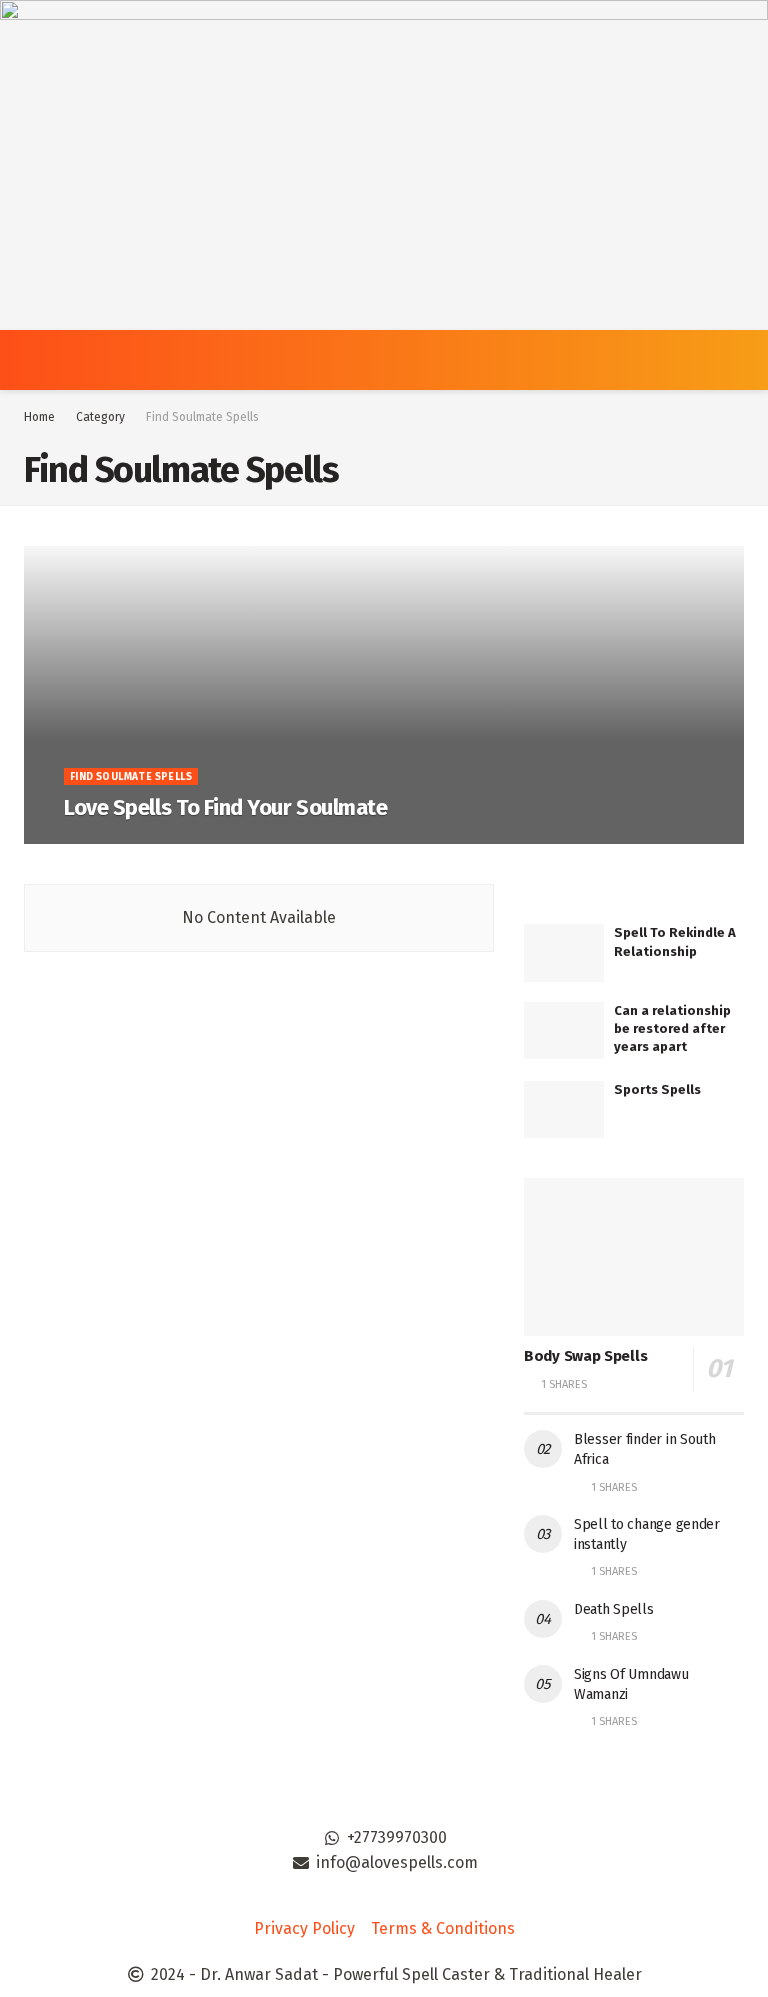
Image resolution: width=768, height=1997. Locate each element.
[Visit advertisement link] (384, 165)
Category (100, 417)
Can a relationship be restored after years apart (672, 1028)
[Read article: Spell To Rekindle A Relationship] (564, 952)
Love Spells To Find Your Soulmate (225, 807)
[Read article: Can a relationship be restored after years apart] (564, 1030)
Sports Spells (657, 1089)
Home (39, 417)
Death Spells (614, 1609)
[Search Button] (735, 360)
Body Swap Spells (585, 1356)
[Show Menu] (32, 360)
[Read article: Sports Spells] (564, 1109)
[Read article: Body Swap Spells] (634, 1256)
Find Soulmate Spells (202, 417)
